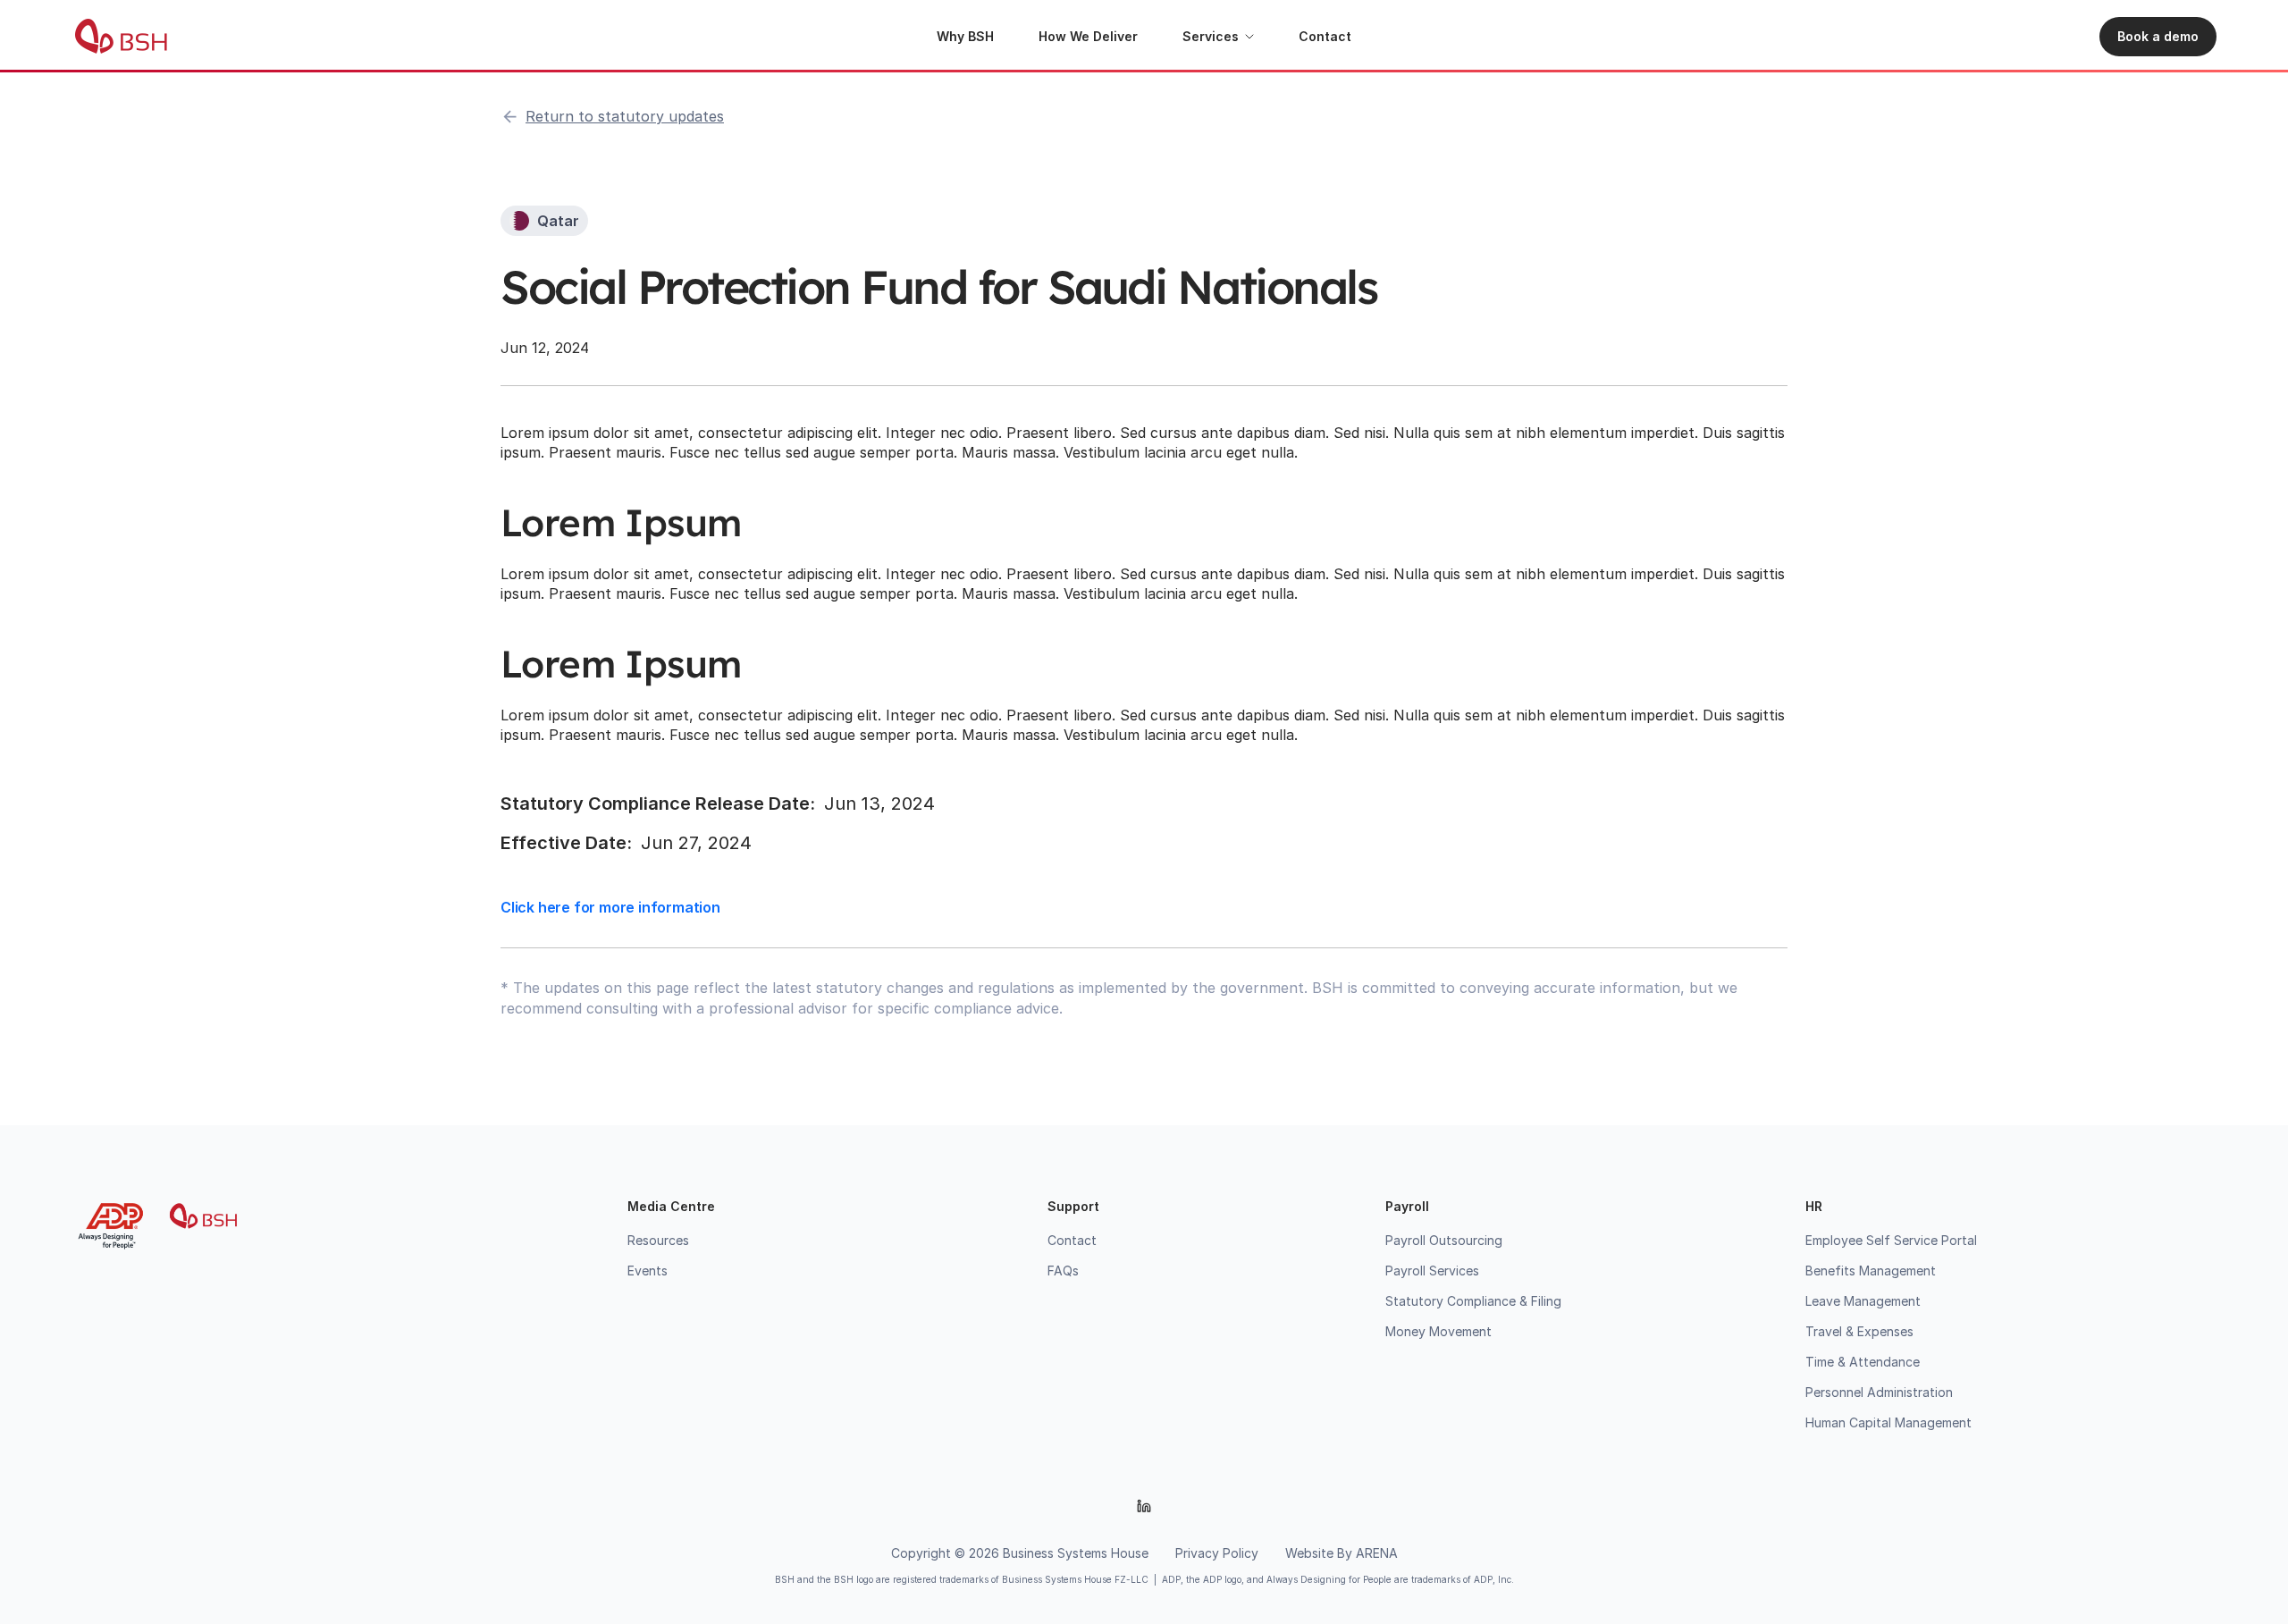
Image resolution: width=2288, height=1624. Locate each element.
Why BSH (965, 36)
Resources (658, 1240)
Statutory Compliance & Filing (1473, 1301)
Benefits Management (1871, 1271)
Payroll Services (1432, 1271)
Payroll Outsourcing (1444, 1240)
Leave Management (1863, 1301)
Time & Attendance (1863, 1362)
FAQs (1063, 1271)
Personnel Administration (1879, 1392)
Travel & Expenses (1859, 1331)
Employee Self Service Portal (1891, 1240)
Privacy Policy (1217, 1553)
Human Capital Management (1888, 1422)
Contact (1325, 36)
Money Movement (1438, 1331)
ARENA (1377, 1553)
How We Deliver (1088, 36)
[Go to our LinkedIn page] (1144, 1506)
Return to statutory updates (625, 116)
